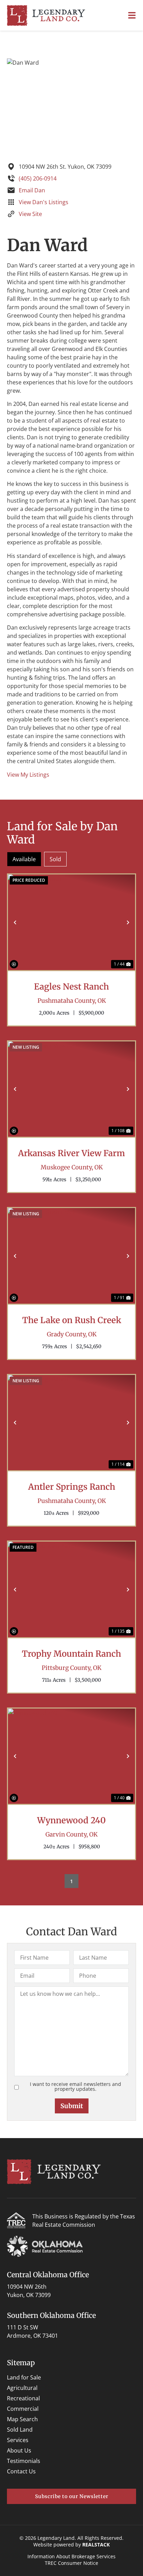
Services (18, 2440)
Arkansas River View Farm (71, 1153)
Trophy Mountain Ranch (71, 1654)
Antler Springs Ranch (72, 1487)
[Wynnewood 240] (71, 1756)
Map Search (22, 2419)
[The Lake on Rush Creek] (71, 1256)
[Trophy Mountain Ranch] (71, 1589)
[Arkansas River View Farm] (71, 1089)
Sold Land (20, 2430)
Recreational (23, 2398)
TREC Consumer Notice (71, 2563)
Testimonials (24, 2461)
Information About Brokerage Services (71, 2556)
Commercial (23, 2409)
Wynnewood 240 (71, 1821)
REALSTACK (96, 2545)
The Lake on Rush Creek (72, 1320)
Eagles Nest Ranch (71, 987)
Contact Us (21, 2471)
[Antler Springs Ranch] (71, 1423)
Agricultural (22, 2388)
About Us (19, 2450)
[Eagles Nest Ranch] (71, 922)
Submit (72, 2106)
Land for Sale (24, 2377)
